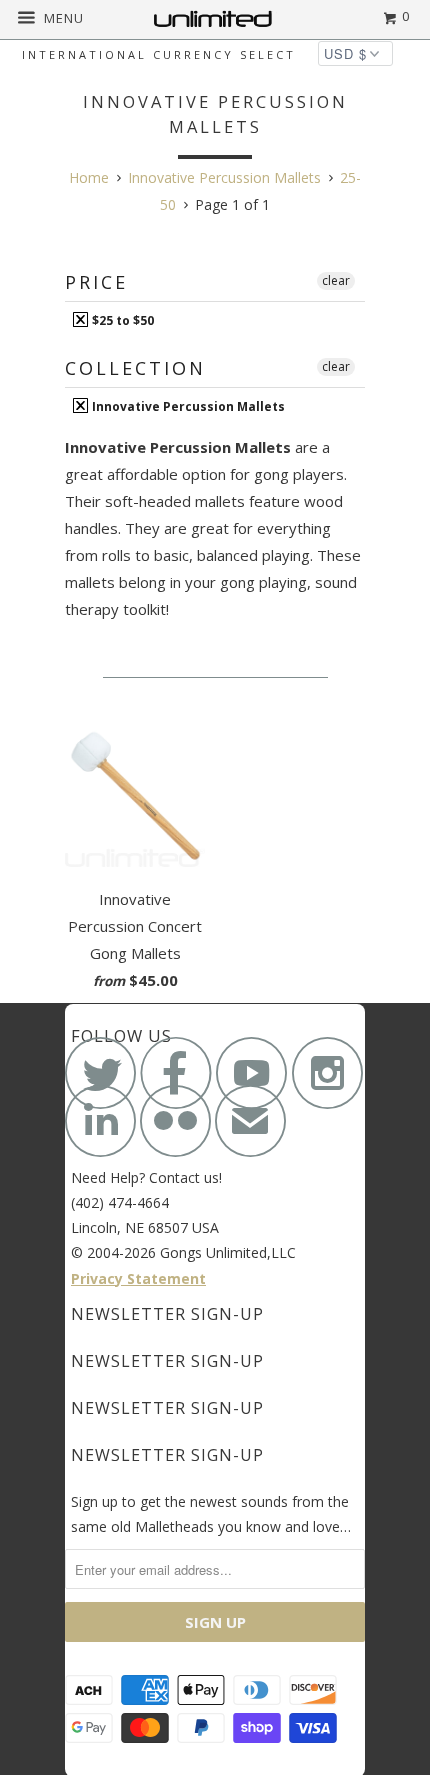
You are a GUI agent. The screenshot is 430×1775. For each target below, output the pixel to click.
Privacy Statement (138, 1278)
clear (336, 280)
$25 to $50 (121, 320)
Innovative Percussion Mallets (187, 406)
